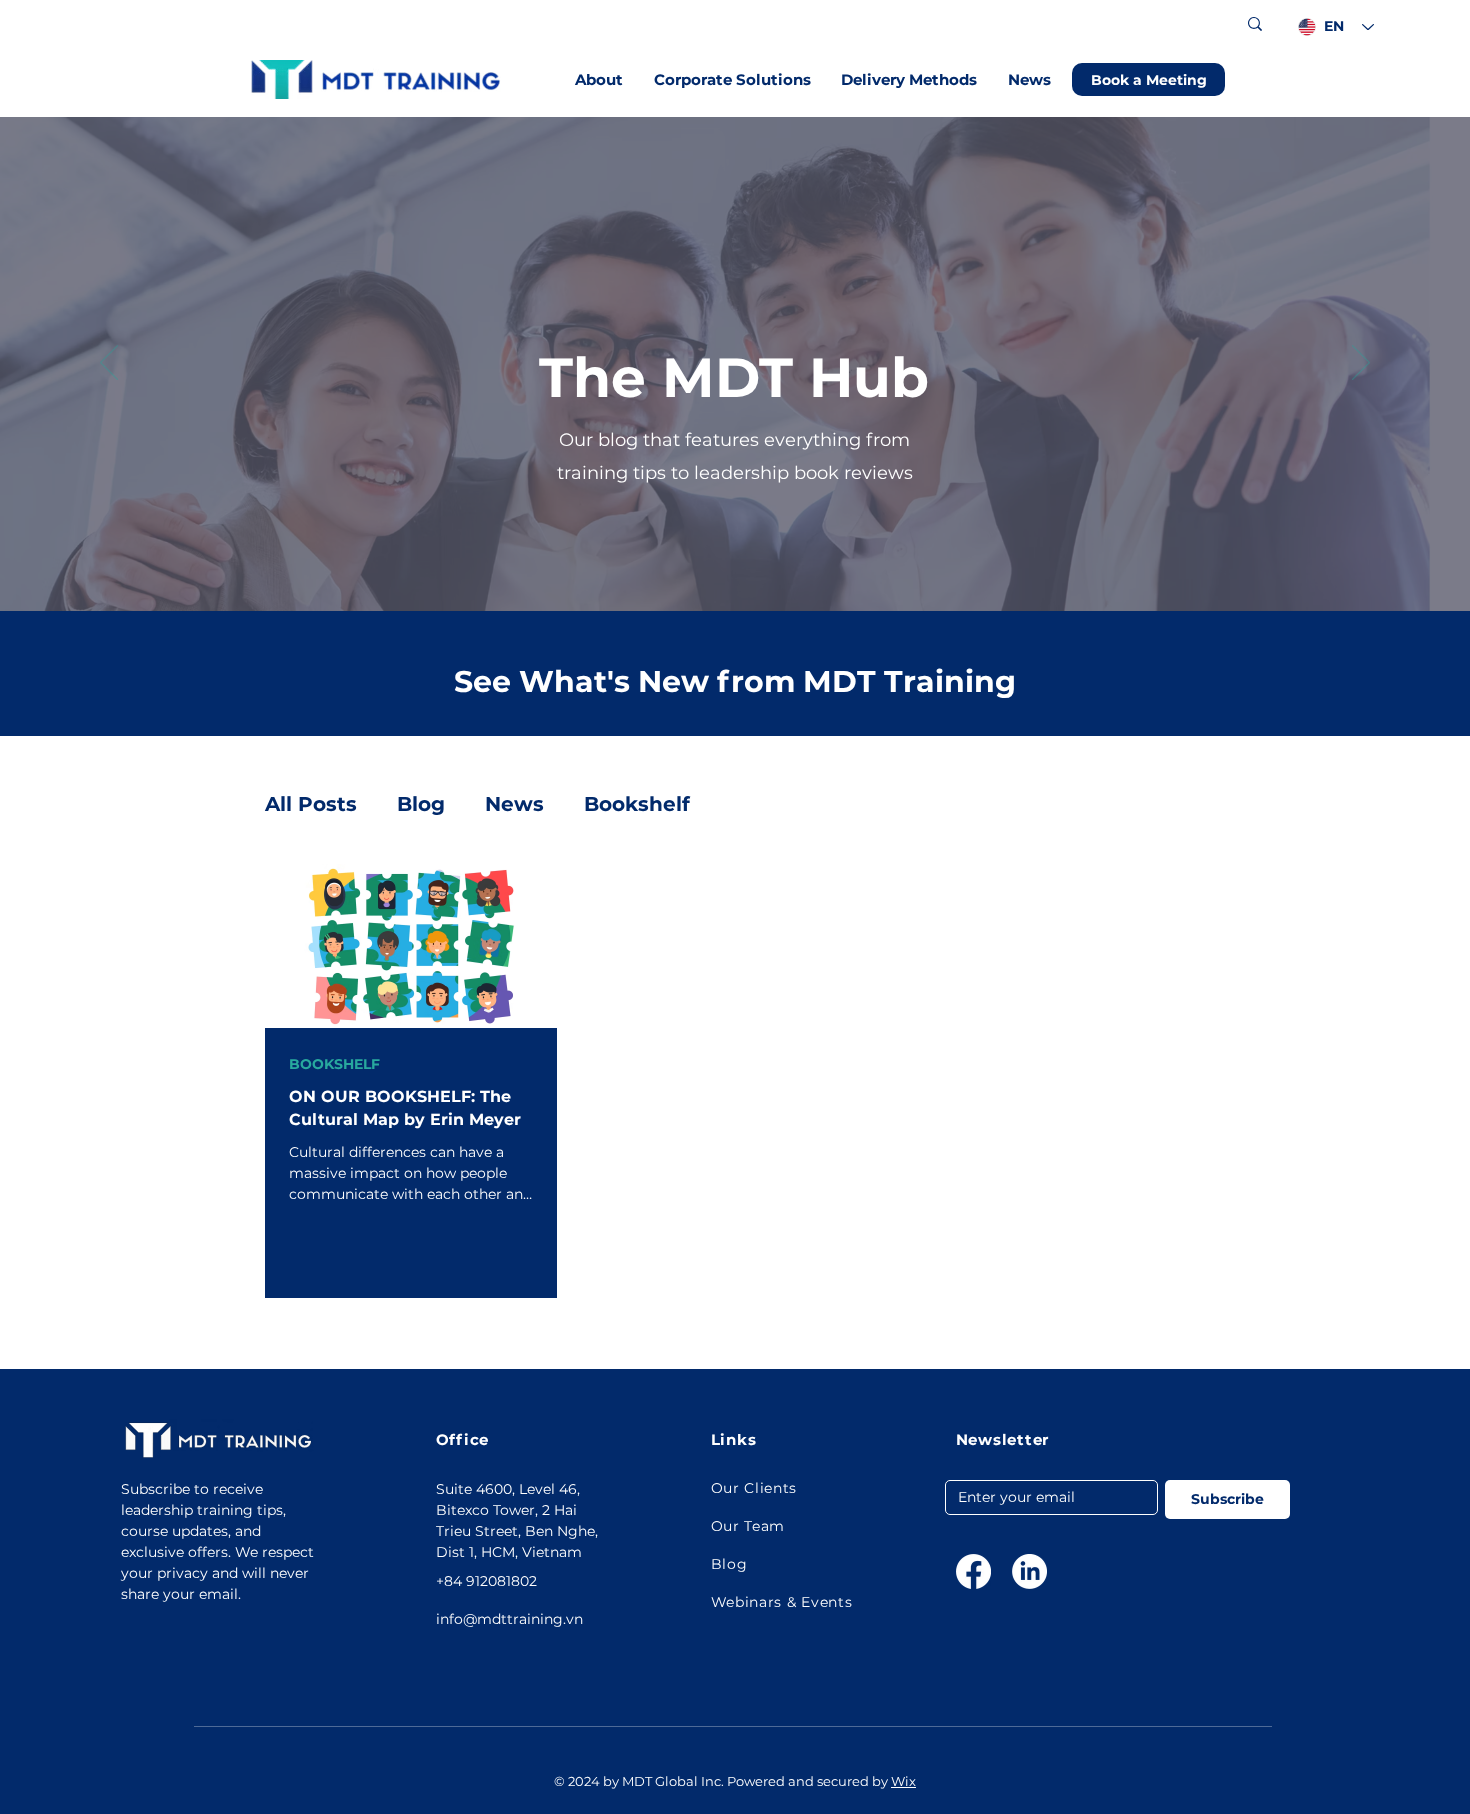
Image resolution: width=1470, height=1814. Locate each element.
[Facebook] (973, 1571)
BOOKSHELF (334, 1064)
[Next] (1361, 364)
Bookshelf (637, 804)
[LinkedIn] (1029, 1571)
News (514, 804)
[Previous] (109, 364)
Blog (421, 804)
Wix (903, 1781)
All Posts (311, 804)
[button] (599, 79)
